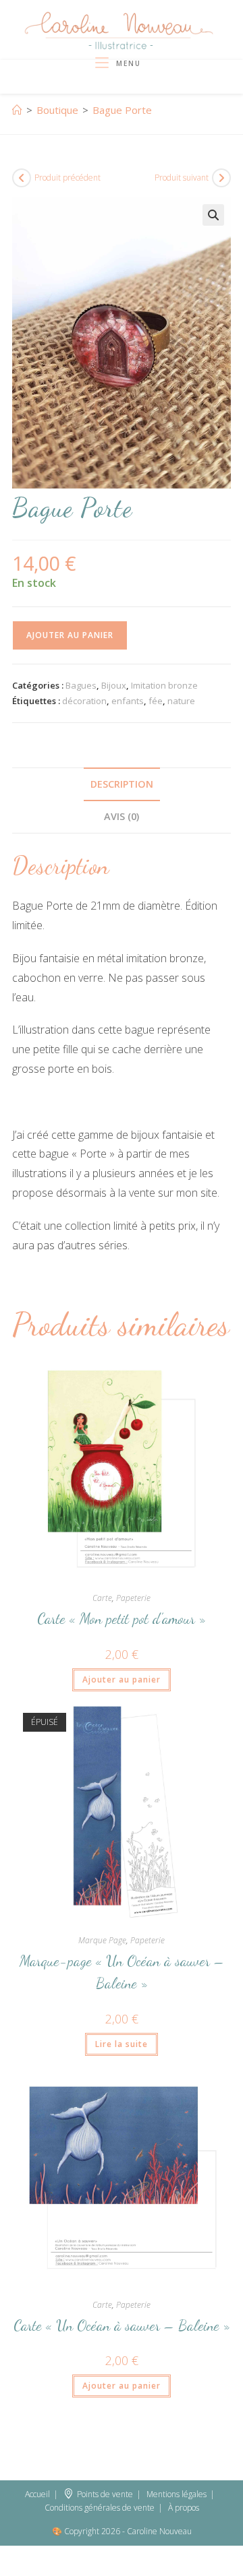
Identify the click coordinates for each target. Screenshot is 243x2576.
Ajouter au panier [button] (122, 1679)
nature (181, 701)
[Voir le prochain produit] (221, 178)
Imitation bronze (164, 685)
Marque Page (102, 1940)
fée (156, 701)
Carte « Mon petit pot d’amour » (122, 1619)
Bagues (81, 685)
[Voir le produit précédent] (22, 178)
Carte (102, 1598)
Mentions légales (177, 2494)
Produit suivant (182, 178)
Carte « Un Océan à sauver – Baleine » (122, 2325)
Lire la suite (122, 2044)
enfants (128, 701)
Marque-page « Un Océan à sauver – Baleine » (122, 1972)
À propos (184, 2508)
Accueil (37, 2494)
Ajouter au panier (70, 635)
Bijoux (114, 685)
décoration (84, 701)
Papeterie (133, 1598)
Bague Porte (122, 110)
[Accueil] (17, 110)
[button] (213, 215)
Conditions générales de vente (100, 2508)
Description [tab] (122, 784)
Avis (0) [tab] (122, 816)
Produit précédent (67, 178)
